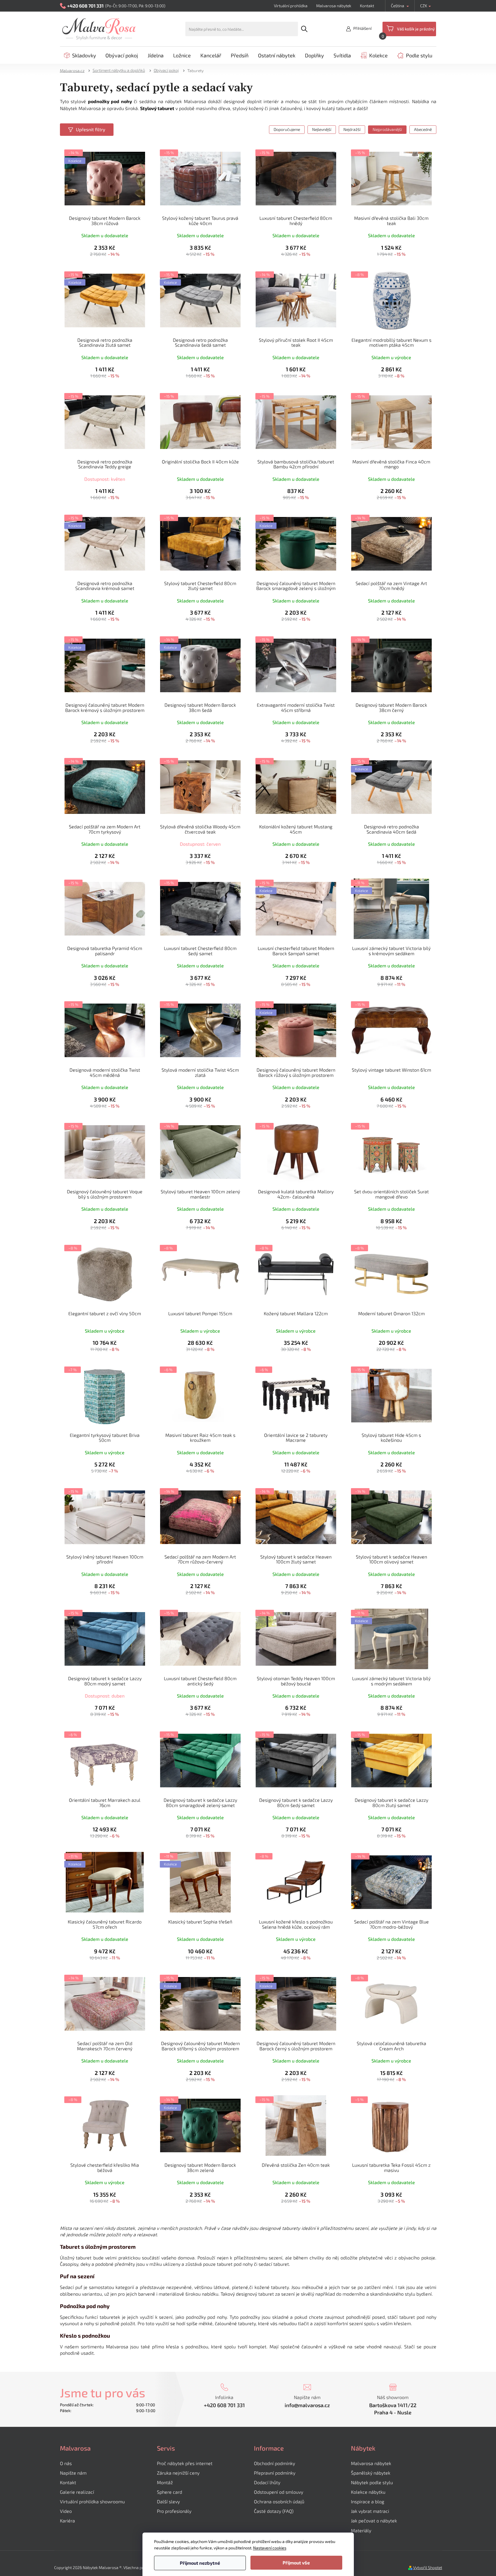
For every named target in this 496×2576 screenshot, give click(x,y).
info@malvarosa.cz (307, 2405)
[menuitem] (80, 55)
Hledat (304, 29)
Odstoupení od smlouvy (279, 2492)
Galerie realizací (77, 2492)
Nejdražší (352, 129)
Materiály (361, 2530)
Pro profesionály (174, 2511)
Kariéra (67, 2521)
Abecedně (423, 129)
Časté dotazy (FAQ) (274, 2511)
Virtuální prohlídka (291, 6)
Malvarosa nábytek (334, 6)
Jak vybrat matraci (370, 2511)
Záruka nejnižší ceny (178, 2473)
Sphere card (170, 2492)
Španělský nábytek (371, 2473)
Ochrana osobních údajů (279, 2501)
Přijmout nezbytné (200, 2563)
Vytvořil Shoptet (428, 2567)
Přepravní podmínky (275, 2473)
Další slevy (168, 2501)
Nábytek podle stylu (372, 2482)
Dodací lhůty (267, 2482)
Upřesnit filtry (90, 129)
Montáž (165, 2482)
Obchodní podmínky (274, 2463)
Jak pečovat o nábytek (374, 2521)
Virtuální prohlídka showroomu (92, 2501)
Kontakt (367, 6)
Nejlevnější (322, 129)
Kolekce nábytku (368, 2492)
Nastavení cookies (270, 2548)
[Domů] (74, 70)
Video (66, 2511)
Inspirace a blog (368, 2501)
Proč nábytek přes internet (185, 2463)
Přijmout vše (296, 2563)
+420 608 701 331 (224, 2405)
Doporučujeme (287, 129)
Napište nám (73, 2473)
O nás (66, 2463)
